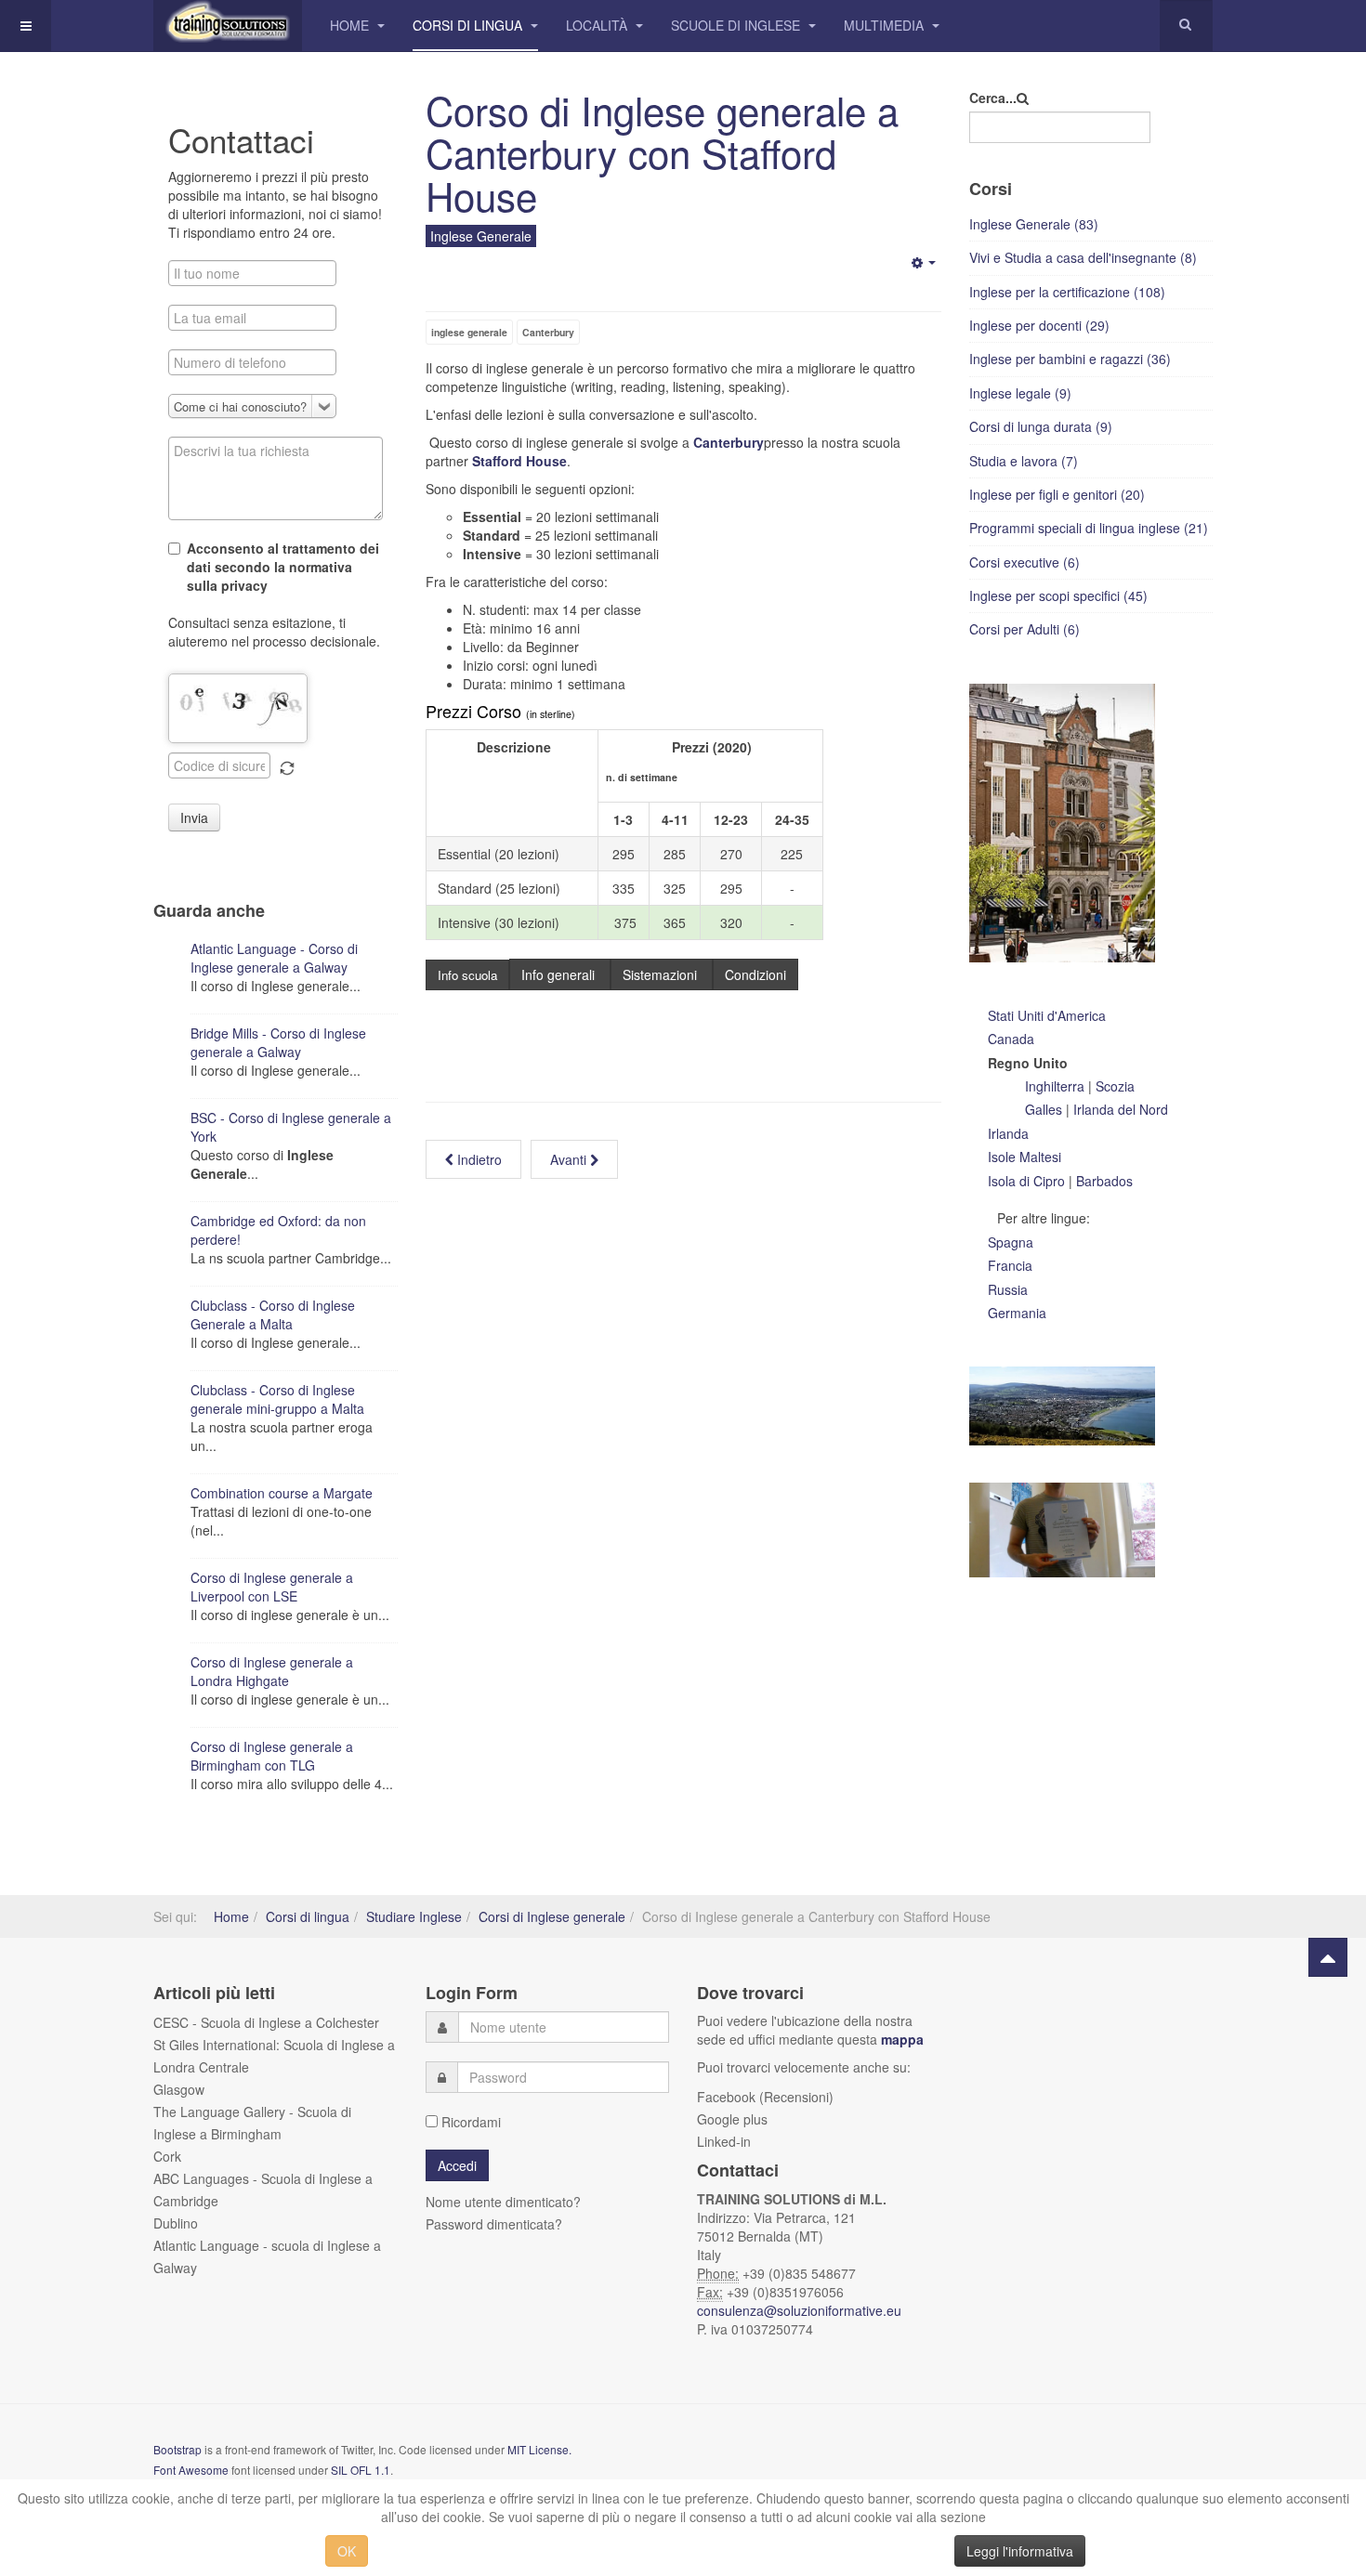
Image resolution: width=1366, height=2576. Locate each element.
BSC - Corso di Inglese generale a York (291, 1127)
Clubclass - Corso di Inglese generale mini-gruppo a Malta (277, 1399)
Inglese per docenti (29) (1039, 325)
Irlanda (1008, 1133)
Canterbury (548, 332)
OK (347, 2551)
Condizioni (755, 974)
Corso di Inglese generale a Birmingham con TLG (272, 1756)
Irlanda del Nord (1119, 1109)
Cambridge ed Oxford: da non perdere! (278, 1230)
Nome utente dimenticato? (503, 2202)
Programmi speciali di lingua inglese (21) (1089, 528)
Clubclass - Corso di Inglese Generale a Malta (273, 1314)
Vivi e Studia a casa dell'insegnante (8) (1083, 257)
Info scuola (467, 975)
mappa (902, 2039)
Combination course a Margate (282, 1493)
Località (598, 25)
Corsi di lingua (469, 25)
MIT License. (539, 2449)
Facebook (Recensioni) (765, 2097)
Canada (1011, 1039)
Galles (1045, 1109)
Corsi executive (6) (1024, 562)
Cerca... (993, 98)
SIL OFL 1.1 (361, 2470)
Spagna (1011, 1242)
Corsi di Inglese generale (552, 1916)
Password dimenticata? (494, 2224)
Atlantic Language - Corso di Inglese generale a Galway (274, 958)
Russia (1008, 1289)
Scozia (1115, 1086)
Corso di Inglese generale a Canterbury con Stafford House (662, 152)
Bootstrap (177, 2449)
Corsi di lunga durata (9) (1041, 426)
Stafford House (519, 461)
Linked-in (724, 2141)
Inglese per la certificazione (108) (1067, 292)
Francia (1010, 1265)
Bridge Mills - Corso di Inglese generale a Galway (278, 1042)
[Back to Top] (1328, 1957)
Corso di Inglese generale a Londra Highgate (272, 1671)
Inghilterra (1057, 1086)
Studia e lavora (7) (1024, 461)
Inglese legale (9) (1020, 393)
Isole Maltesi (1024, 1157)
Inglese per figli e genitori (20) (1057, 494)
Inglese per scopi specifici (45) (1058, 595)
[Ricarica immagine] (287, 768)
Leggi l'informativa (1020, 2551)
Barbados (1104, 1181)
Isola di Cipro (1026, 1181)
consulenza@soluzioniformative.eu (801, 2310)
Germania (1017, 1313)
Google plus (732, 2119)
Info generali (560, 974)
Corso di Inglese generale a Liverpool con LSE (272, 1587)
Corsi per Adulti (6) (1024, 629)
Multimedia (886, 25)
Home (351, 25)
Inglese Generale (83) (1034, 224)
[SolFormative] (228, 26)
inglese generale (469, 332)
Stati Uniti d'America (1047, 1015)
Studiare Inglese (414, 1916)
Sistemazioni (662, 974)
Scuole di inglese (737, 25)
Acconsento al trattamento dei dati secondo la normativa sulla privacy (283, 567)
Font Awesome (191, 2470)
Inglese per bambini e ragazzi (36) (1070, 359)
